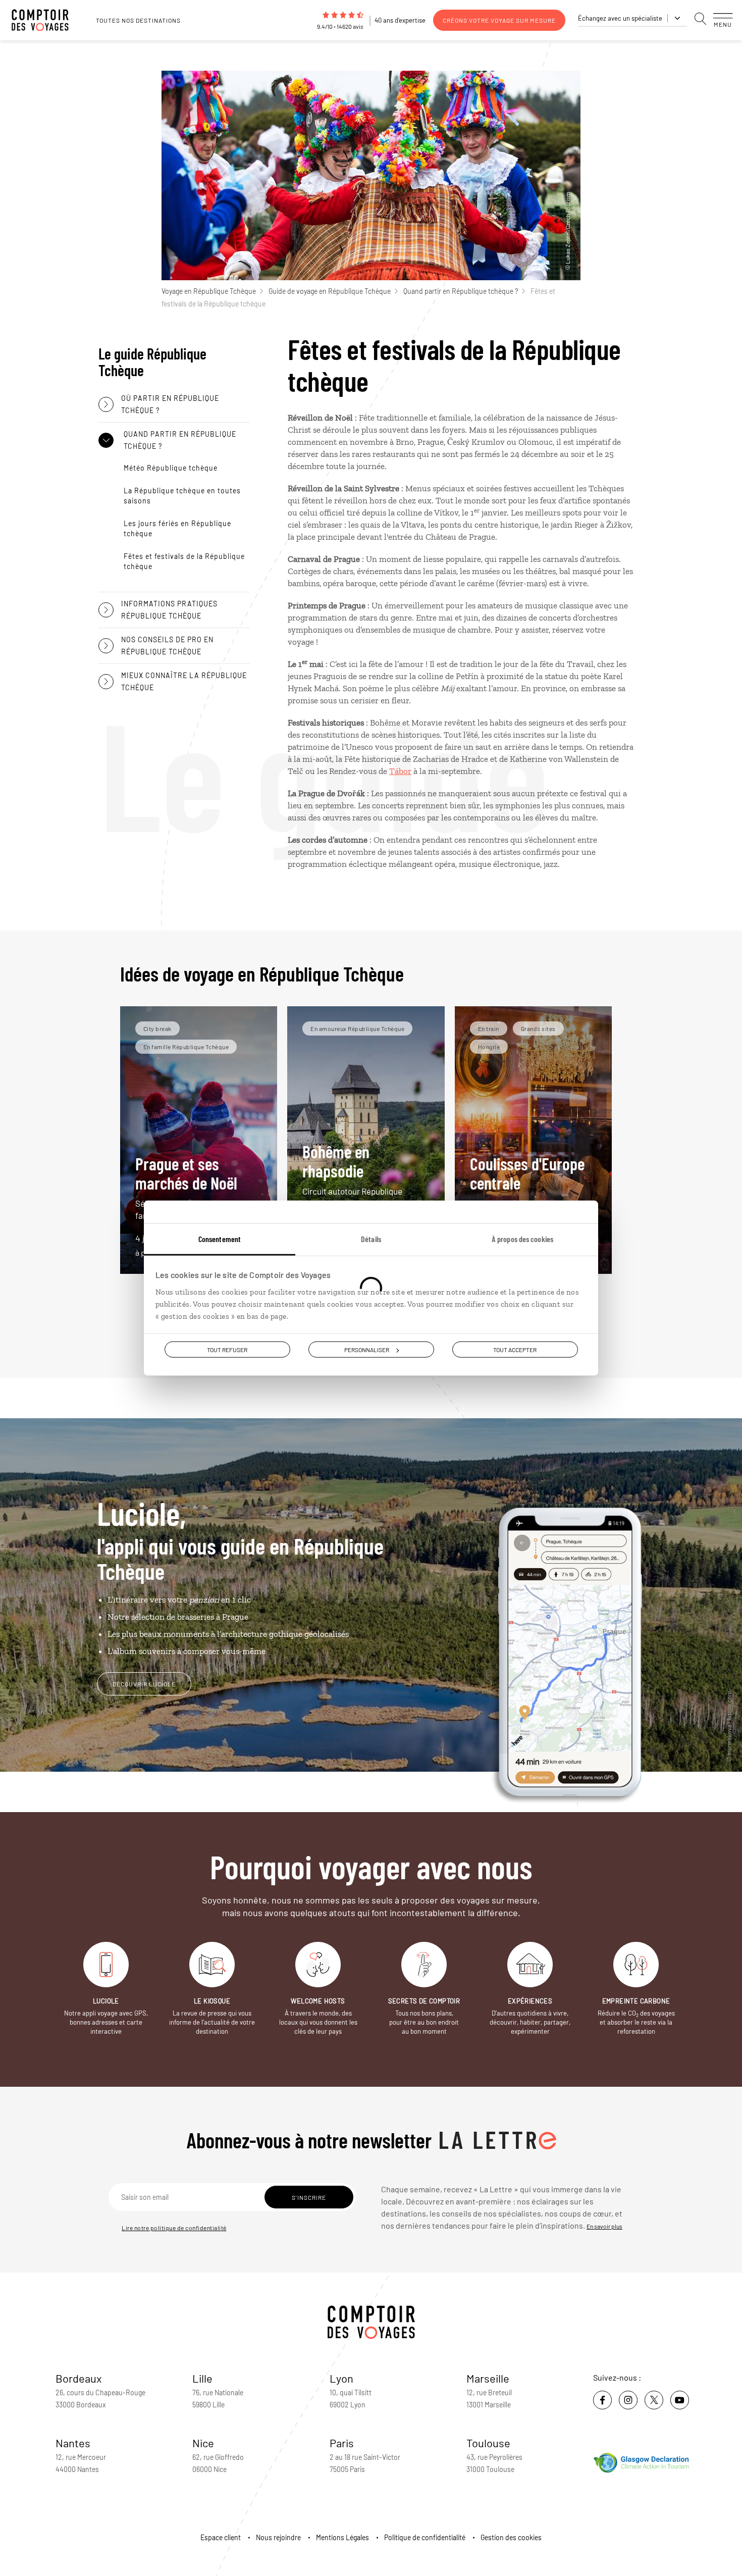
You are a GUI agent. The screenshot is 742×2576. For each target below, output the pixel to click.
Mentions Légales (342, 2537)
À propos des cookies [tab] (522, 1239)
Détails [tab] (371, 1239)
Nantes (73, 2443)
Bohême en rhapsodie (356, 1181)
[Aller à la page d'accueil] (45, 20)
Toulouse (488, 2443)
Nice (203, 2443)
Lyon (341, 2378)
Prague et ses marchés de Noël (190, 1187)
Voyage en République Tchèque (209, 291)
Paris (342, 2443)
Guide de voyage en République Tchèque (330, 291)
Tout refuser (227, 1350)
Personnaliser (367, 1350)
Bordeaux (79, 2378)
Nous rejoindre (278, 2537)
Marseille (488, 2378)
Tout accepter (515, 1350)
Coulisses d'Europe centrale (533, 1187)
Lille (202, 2378)
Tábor (400, 771)
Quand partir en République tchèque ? (461, 291)
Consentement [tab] (220, 1239)
